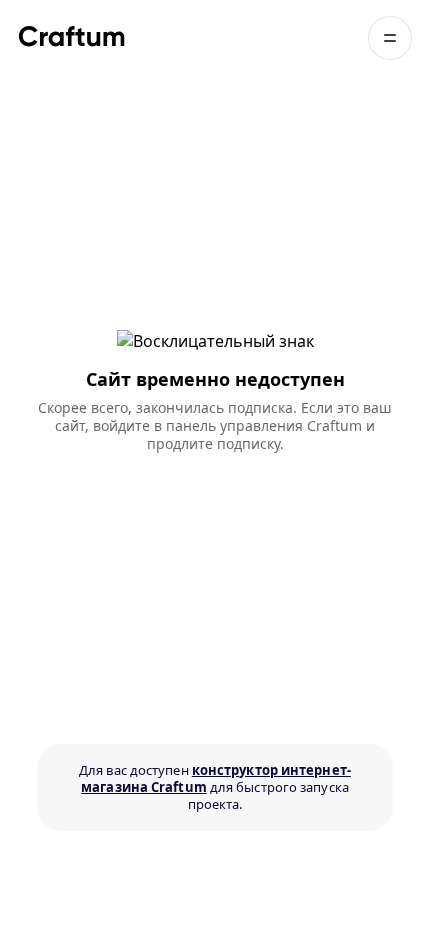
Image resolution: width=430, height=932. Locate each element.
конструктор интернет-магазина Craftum (216, 778)
